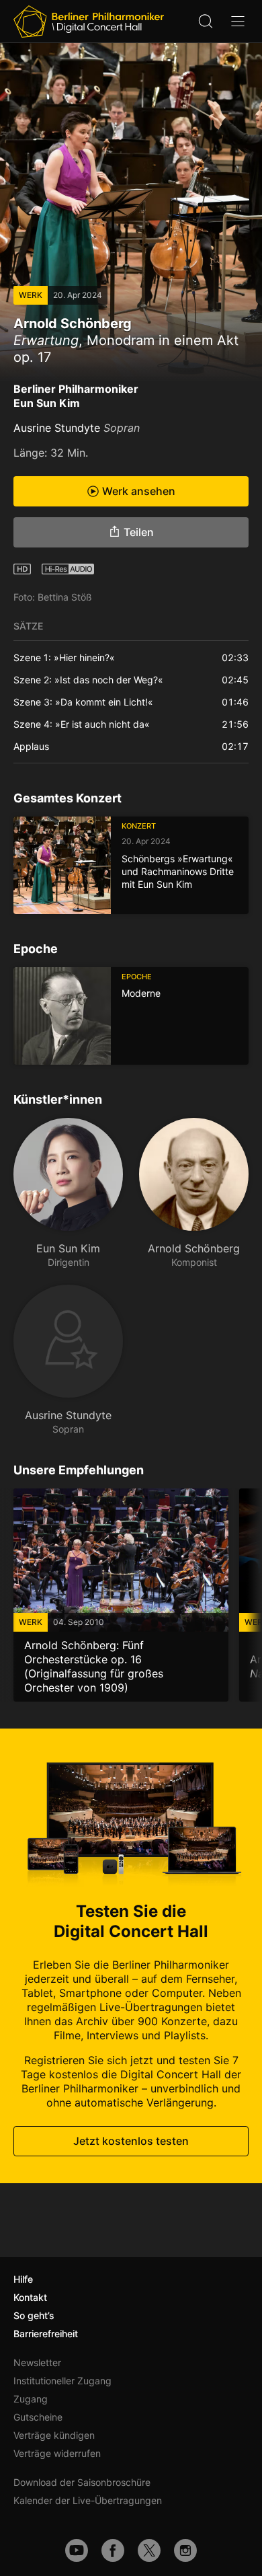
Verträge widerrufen (57, 2453)
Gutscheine (38, 2417)
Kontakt (30, 2297)
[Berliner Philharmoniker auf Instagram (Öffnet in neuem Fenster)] (185, 2550)
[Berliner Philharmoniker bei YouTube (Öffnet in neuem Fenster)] (77, 2550)
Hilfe (23, 2279)
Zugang (31, 2399)
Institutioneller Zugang (62, 2381)
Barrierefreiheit (46, 2334)
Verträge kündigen (54, 2435)
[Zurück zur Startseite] (89, 22)
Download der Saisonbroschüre (82, 2482)
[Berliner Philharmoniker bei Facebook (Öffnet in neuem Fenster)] (113, 2550)
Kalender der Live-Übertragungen (88, 2500)
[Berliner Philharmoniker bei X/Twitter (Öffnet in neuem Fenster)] (149, 2550)
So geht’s (34, 2315)
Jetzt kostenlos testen (131, 2141)
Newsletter (37, 2362)
